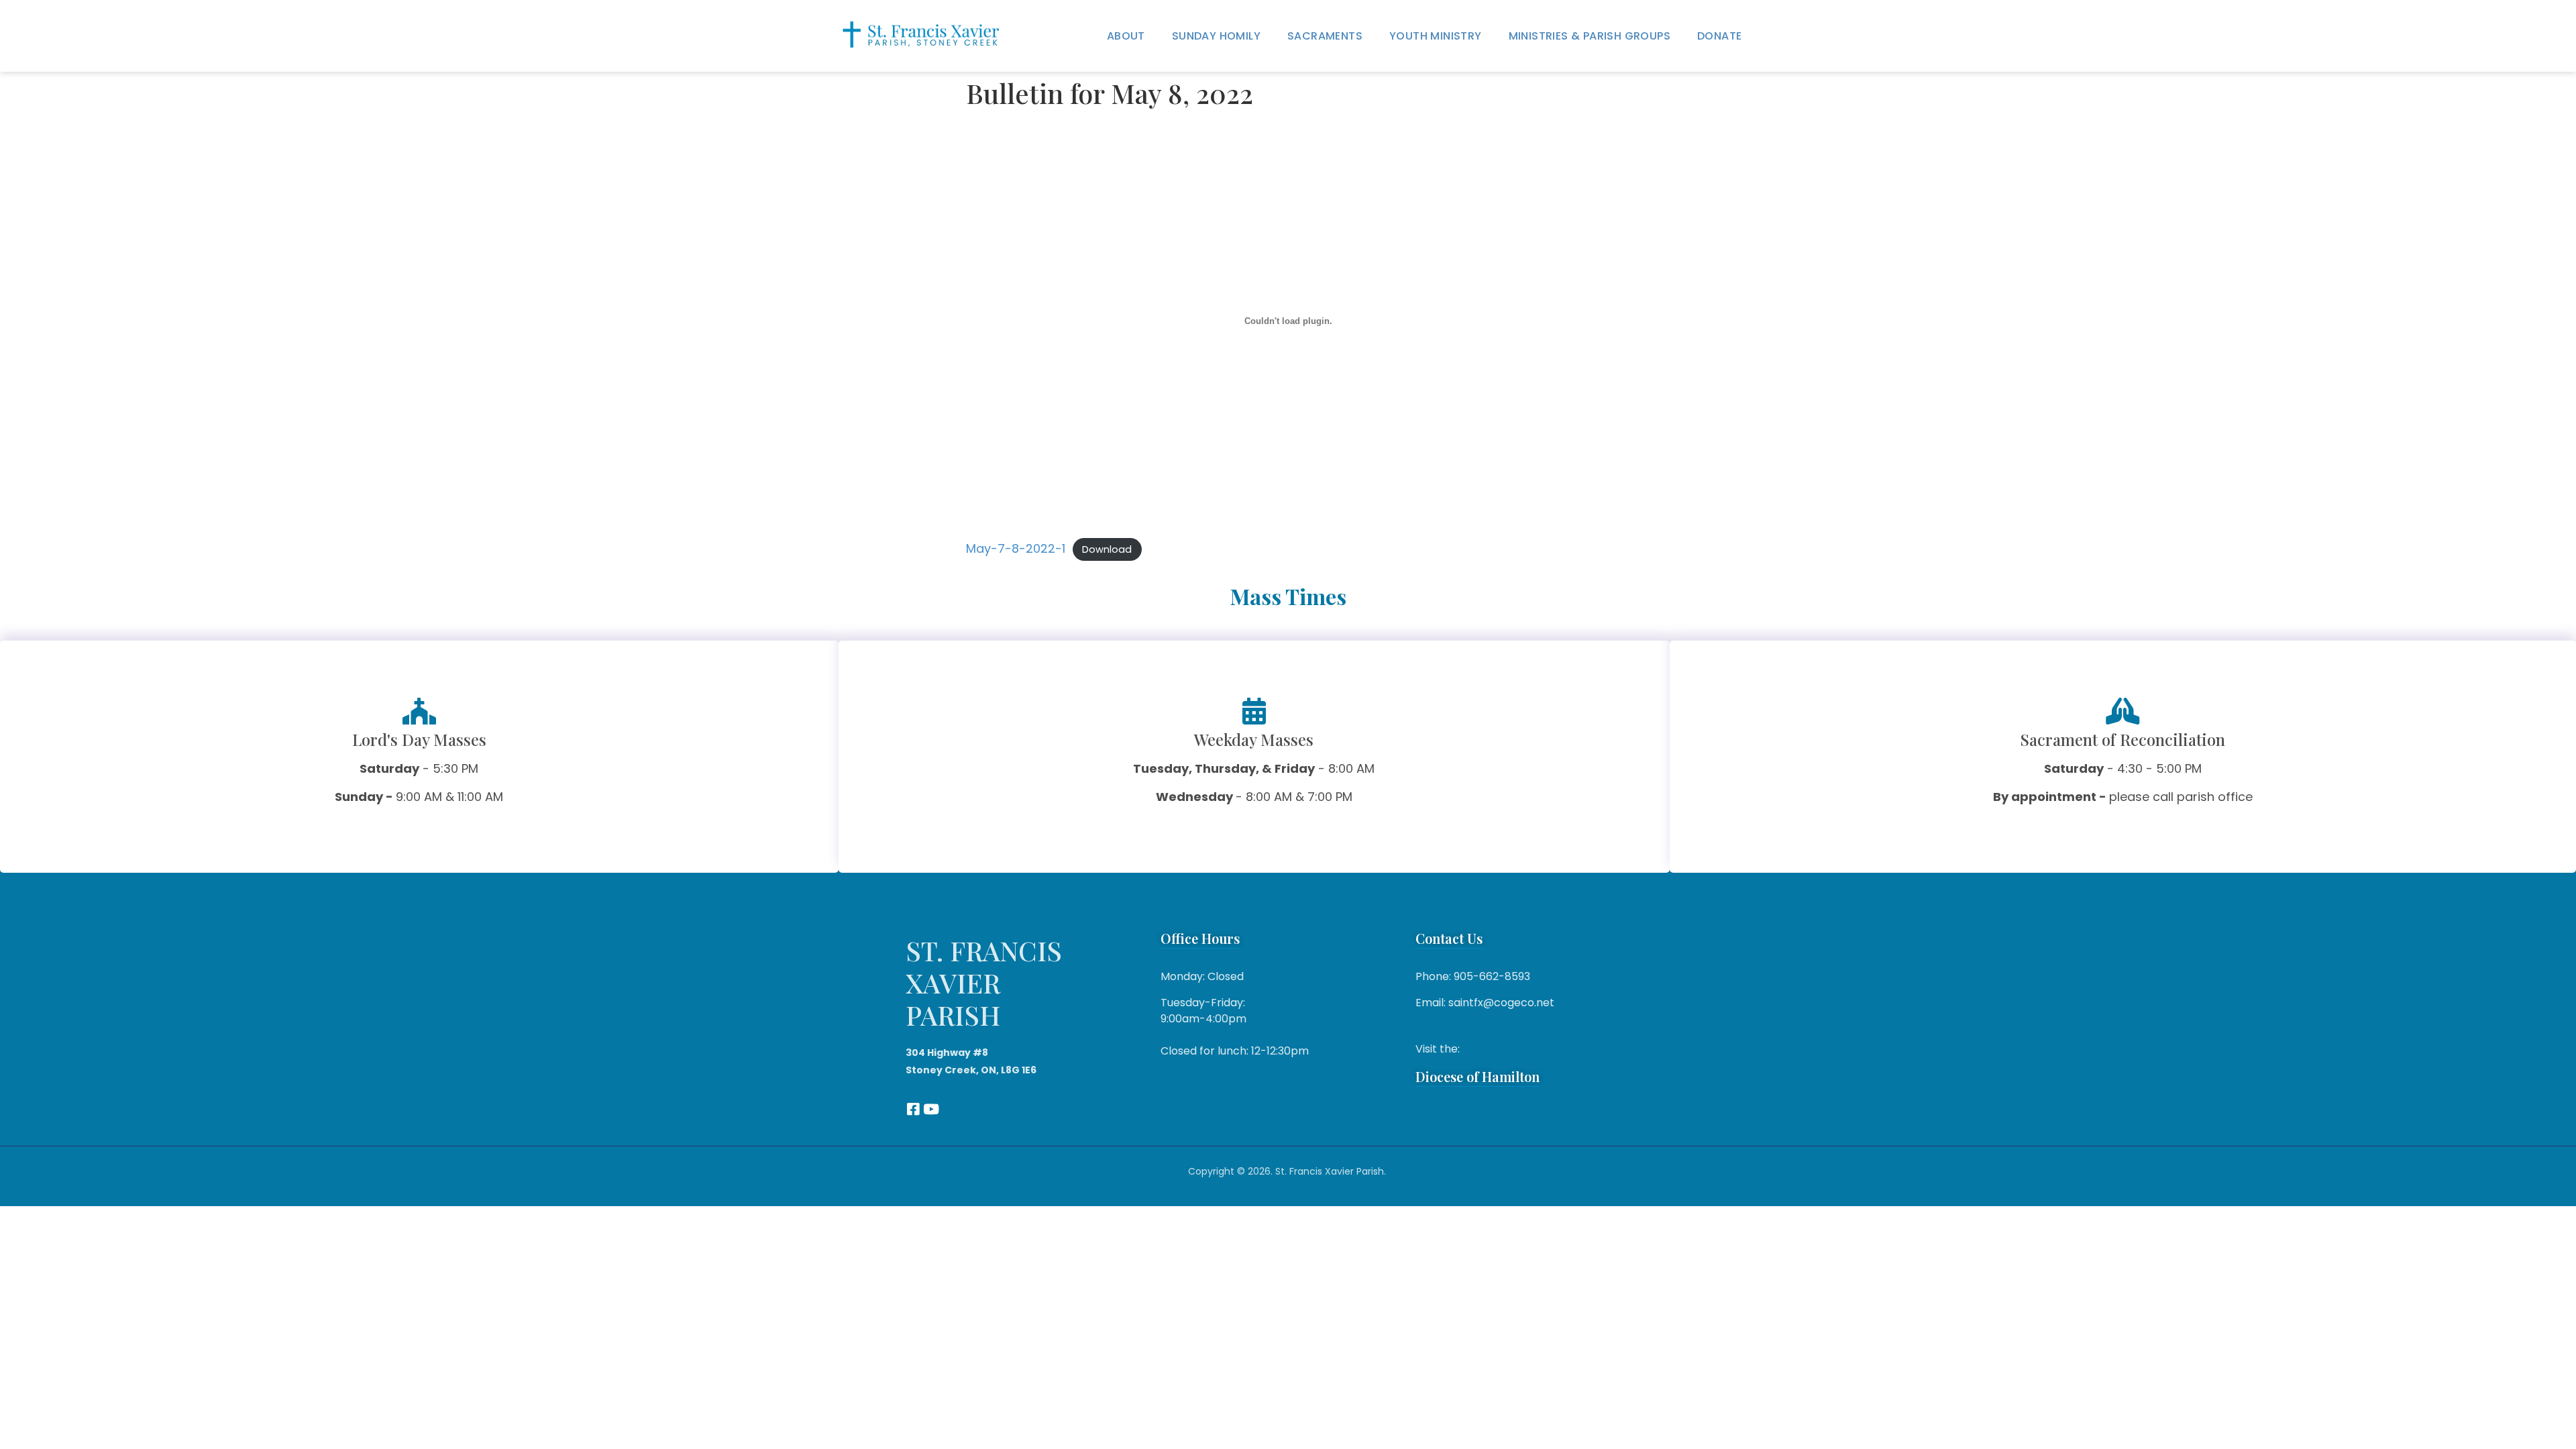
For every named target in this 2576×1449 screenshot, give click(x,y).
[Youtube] (931, 1109)
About (1126, 36)
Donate (1719, 36)
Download (1107, 549)
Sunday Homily (1216, 36)
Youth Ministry (1436, 36)
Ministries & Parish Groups (1590, 36)
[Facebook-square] (913, 1109)
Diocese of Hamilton (1478, 1076)
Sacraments (1325, 36)
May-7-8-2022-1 (1016, 548)
